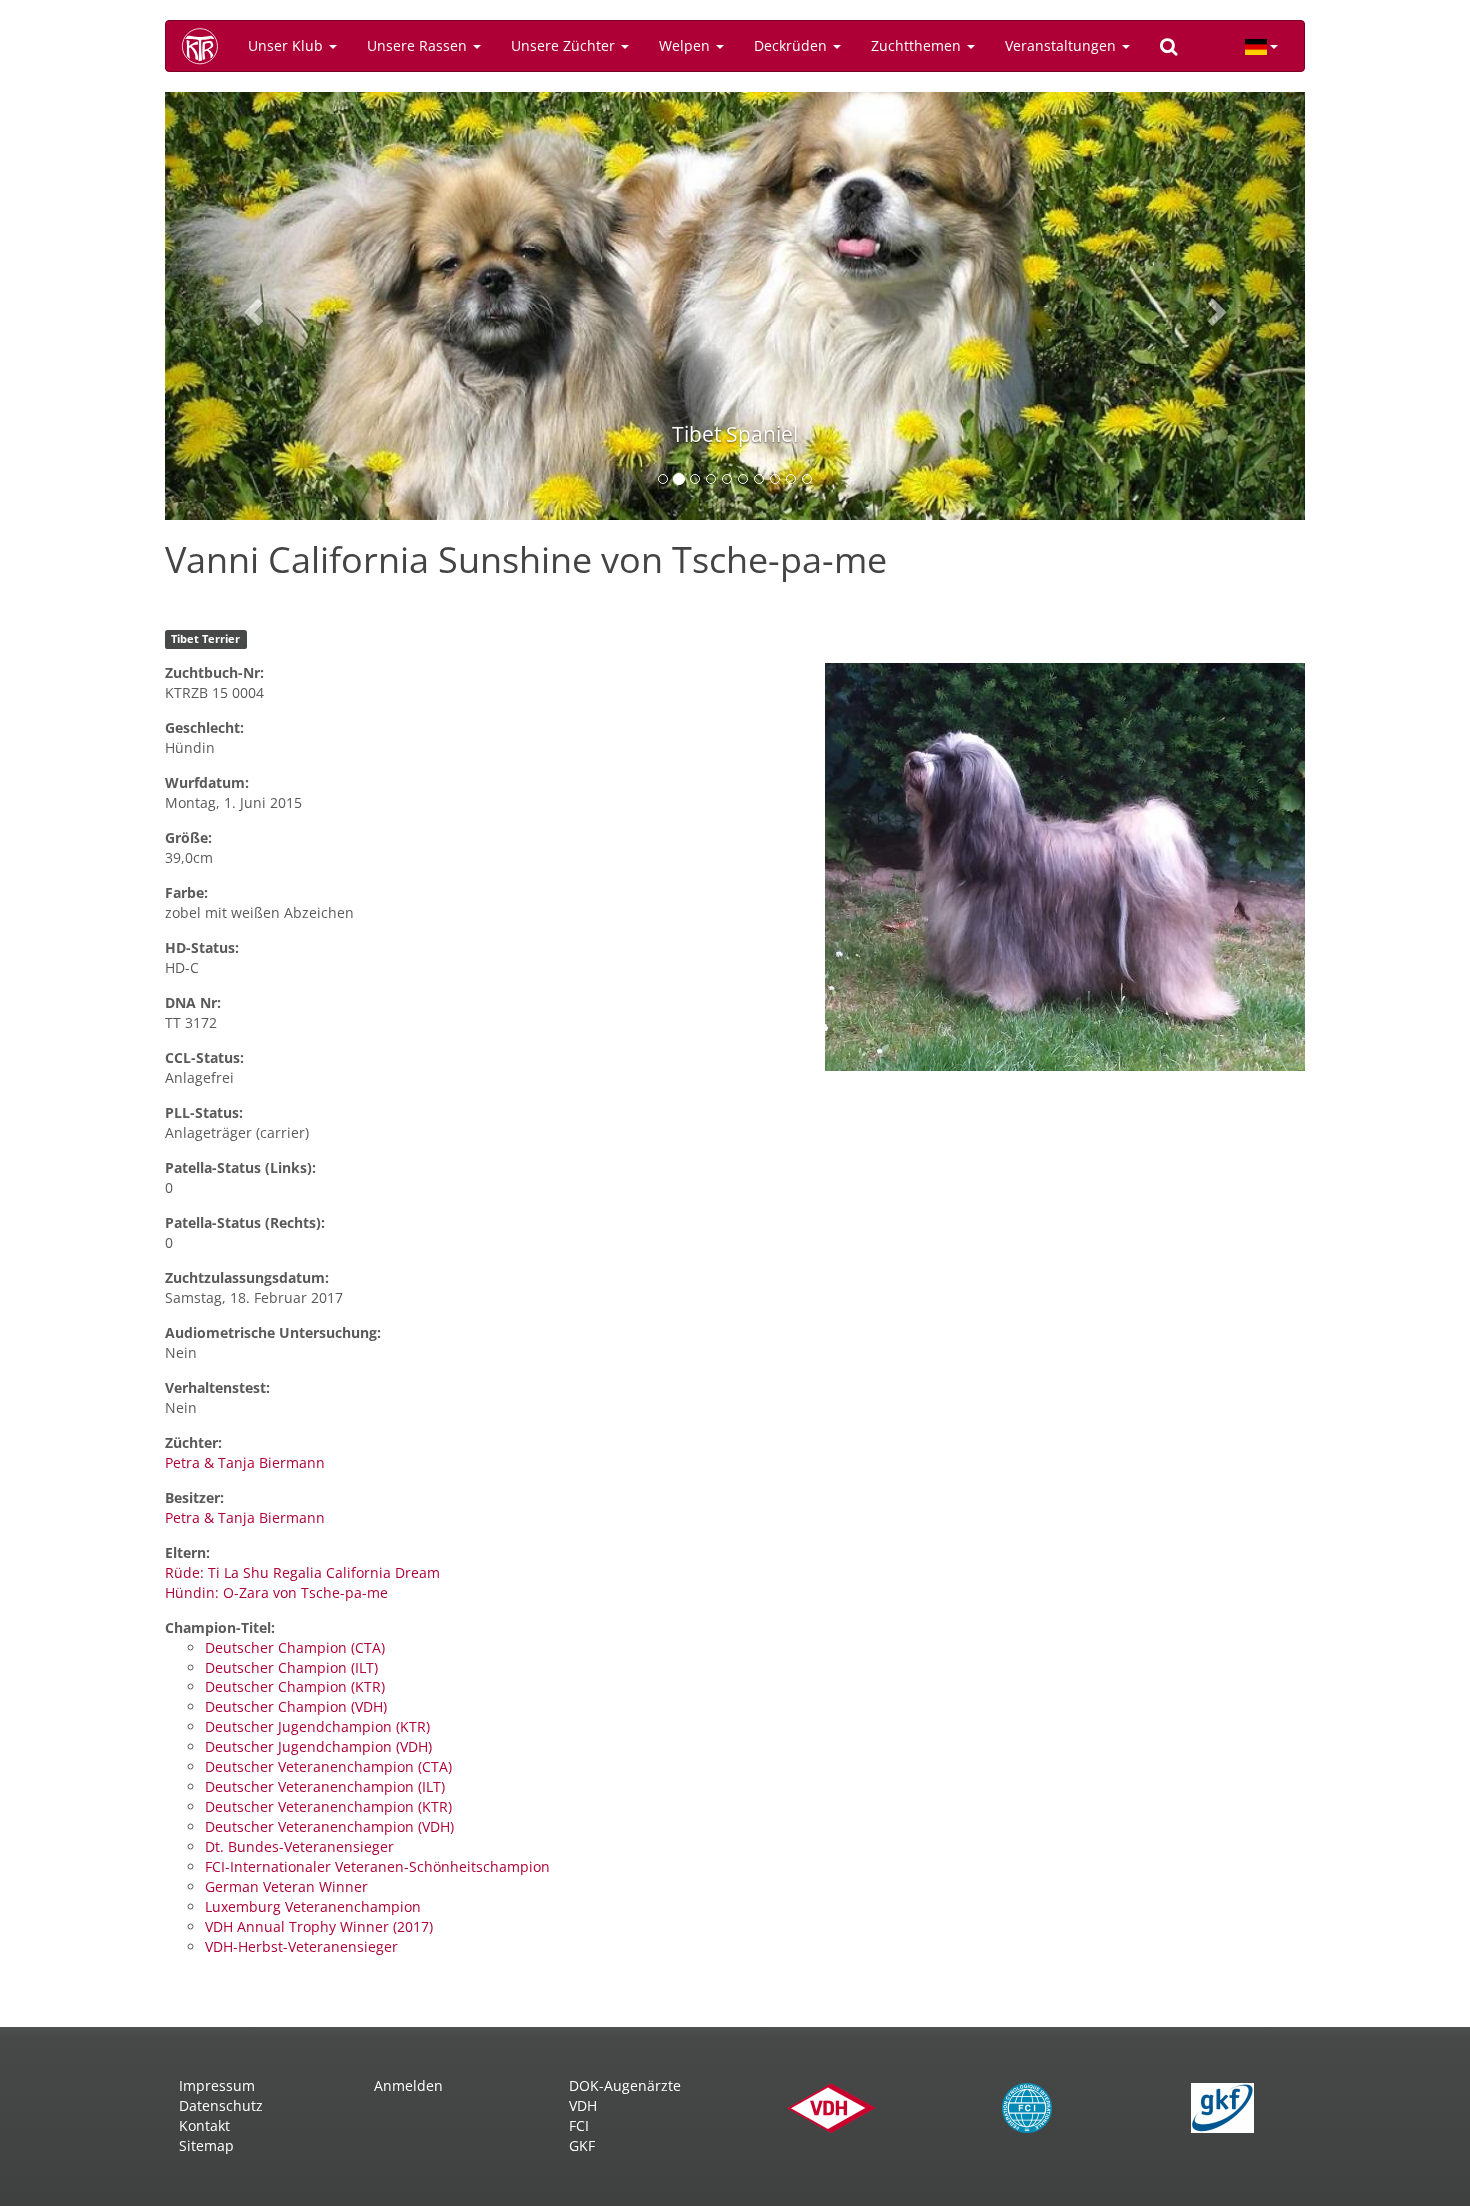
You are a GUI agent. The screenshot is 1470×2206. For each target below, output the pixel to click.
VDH (583, 2105)
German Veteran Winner (286, 1886)
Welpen (686, 45)
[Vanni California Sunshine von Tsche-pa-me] (1065, 867)
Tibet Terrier (205, 639)
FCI (579, 2125)
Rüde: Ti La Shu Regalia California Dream (302, 1572)
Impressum (217, 2085)
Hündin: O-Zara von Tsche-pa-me (276, 1592)
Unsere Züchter (565, 45)
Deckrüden (792, 45)
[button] (250, 306)
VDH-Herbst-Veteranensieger (301, 1946)
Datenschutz (221, 2105)
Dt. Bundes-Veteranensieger (299, 1846)
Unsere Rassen (419, 45)
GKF (582, 2145)
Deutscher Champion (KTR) (295, 1686)
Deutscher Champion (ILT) (291, 1667)
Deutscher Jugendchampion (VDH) (318, 1746)
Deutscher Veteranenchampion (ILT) (325, 1786)
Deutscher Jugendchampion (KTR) (317, 1726)
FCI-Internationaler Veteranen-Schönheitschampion (377, 1866)
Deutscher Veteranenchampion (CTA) (328, 1766)
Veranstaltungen (1062, 45)
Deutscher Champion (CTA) (295, 1647)
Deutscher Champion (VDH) (296, 1706)
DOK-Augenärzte (625, 2085)
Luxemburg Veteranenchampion (313, 1906)
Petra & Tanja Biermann (245, 1462)
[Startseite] (207, 46)
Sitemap (206, 2145)
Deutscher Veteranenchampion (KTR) (328, 1806)
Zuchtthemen (918, 45)
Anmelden (408, 2085)
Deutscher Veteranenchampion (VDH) (329, 1826)
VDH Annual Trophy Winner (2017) (319, 1926)
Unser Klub (287, 45)
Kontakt (204, 2125)
